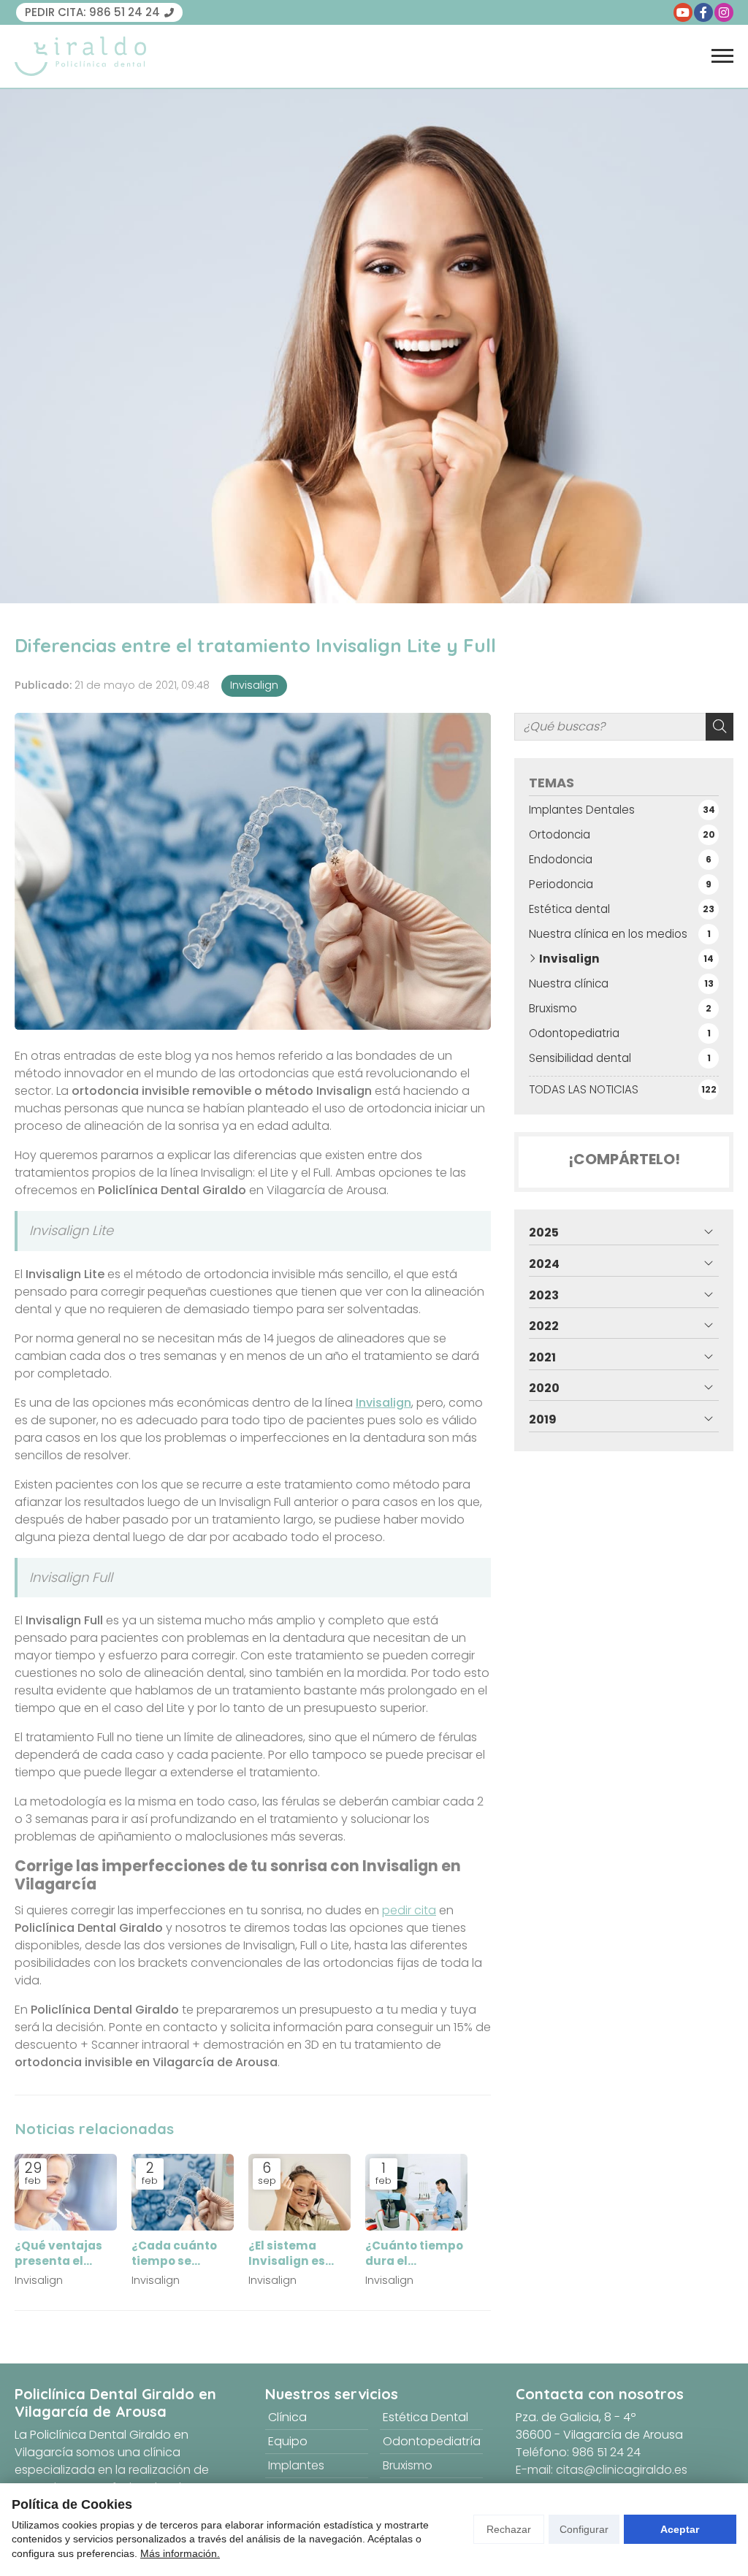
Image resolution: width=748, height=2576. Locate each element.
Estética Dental (425, 2417)
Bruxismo (408, 2465)
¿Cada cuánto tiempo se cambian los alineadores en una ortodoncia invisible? (178, 2254)
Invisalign (254, 685)
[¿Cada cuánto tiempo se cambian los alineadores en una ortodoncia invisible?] (183, 2192)
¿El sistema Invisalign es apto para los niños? (288, 2254)
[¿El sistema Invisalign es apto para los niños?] (299, 2192)
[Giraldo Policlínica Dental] (80, 56)
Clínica (287, 2417)
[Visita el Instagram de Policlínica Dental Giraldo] (724, 12)
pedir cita (409, 1910)
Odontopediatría (432, 2441)
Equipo (288, 2441)
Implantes (296, 2465)
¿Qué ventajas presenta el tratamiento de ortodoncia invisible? (61, 2254)
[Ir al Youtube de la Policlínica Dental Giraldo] (683, 12)
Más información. (180, 2553)
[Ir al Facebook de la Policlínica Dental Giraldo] (703, 12)
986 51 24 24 (606, 2452)
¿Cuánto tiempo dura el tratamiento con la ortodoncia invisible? (415, 2254)
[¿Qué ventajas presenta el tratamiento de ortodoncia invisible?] (66, 2192)
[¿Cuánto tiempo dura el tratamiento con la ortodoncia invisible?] (416, 2192)
